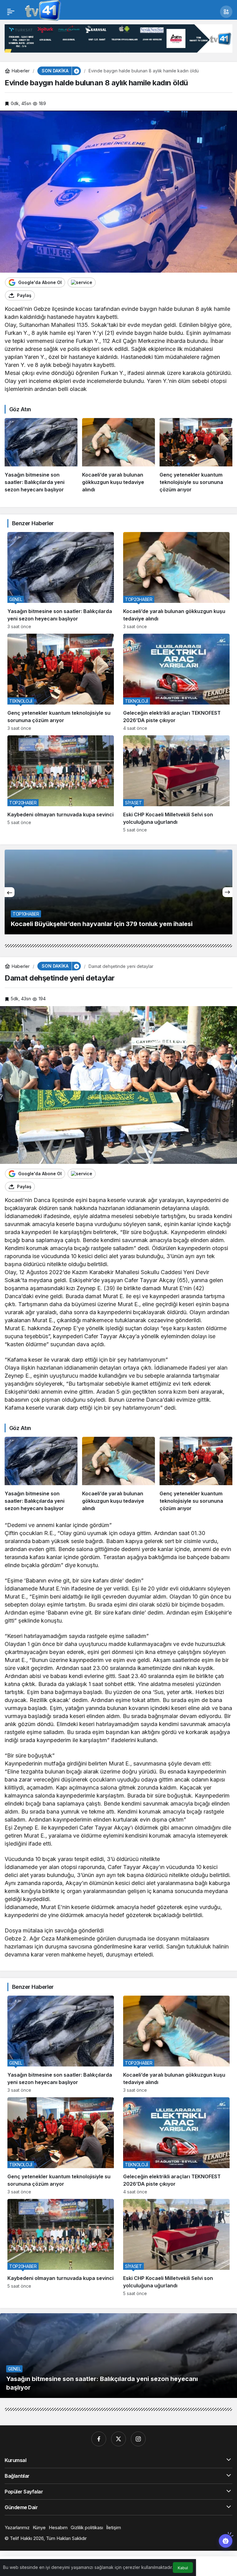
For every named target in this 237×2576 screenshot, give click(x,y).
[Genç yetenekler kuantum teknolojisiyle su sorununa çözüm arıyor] (196, 456)
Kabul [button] (183, 2568)
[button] (226, 12)
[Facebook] (99, 2439)
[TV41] (42, 11)
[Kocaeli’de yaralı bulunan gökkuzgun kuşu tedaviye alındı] (118, 456)
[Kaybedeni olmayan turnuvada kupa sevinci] (61, 784)
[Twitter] (118, 2439)
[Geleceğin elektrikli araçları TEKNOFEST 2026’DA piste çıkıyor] (176, 682)
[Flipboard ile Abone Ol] (82, 282)
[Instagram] (138, 2439)
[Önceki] (10, 892)
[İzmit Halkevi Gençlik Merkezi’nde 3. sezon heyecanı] (118, 892)
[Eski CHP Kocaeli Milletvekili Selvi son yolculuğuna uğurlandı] (176, 784)
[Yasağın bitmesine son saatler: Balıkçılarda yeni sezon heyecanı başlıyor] (41, 456)
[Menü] (11, 12)
